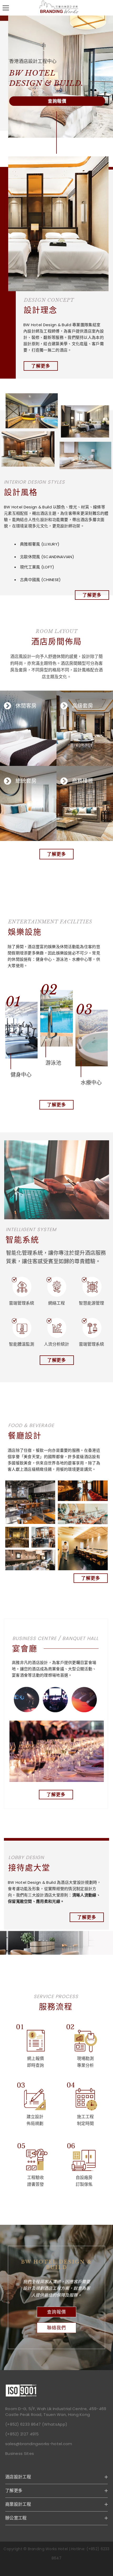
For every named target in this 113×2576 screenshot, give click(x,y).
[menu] (6, 8)
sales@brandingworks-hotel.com (39, 2444)
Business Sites (20, 2453)
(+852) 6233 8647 (23, 2424)
